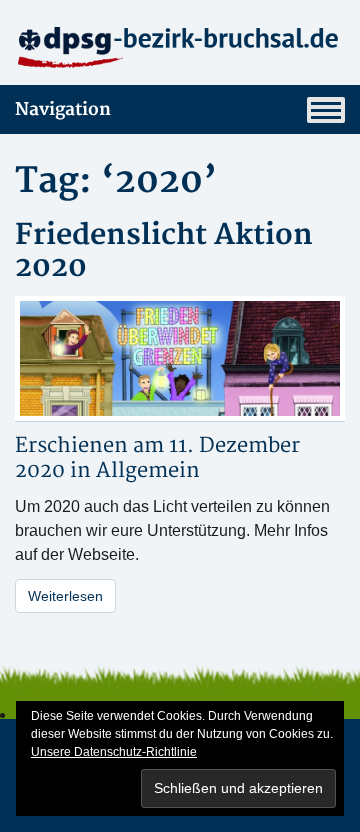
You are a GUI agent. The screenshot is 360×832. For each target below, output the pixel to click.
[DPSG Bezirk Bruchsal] (180, 46)
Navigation (63, 109)
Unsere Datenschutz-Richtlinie (114, 752)
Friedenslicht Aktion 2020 (164, 251)
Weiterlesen (65, 596)
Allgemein (148, 470)
